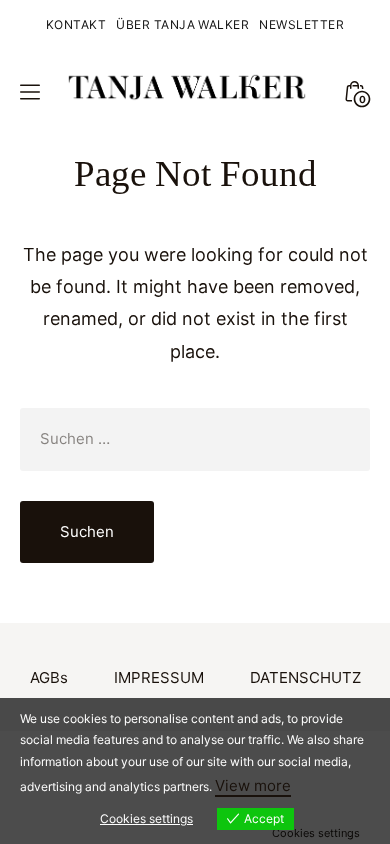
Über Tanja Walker (182, 24)
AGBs (49, 677)
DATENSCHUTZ (305, 677)
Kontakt (76, 24)
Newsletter (301, 24)
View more (253, 785)
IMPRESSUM (159, 677)
